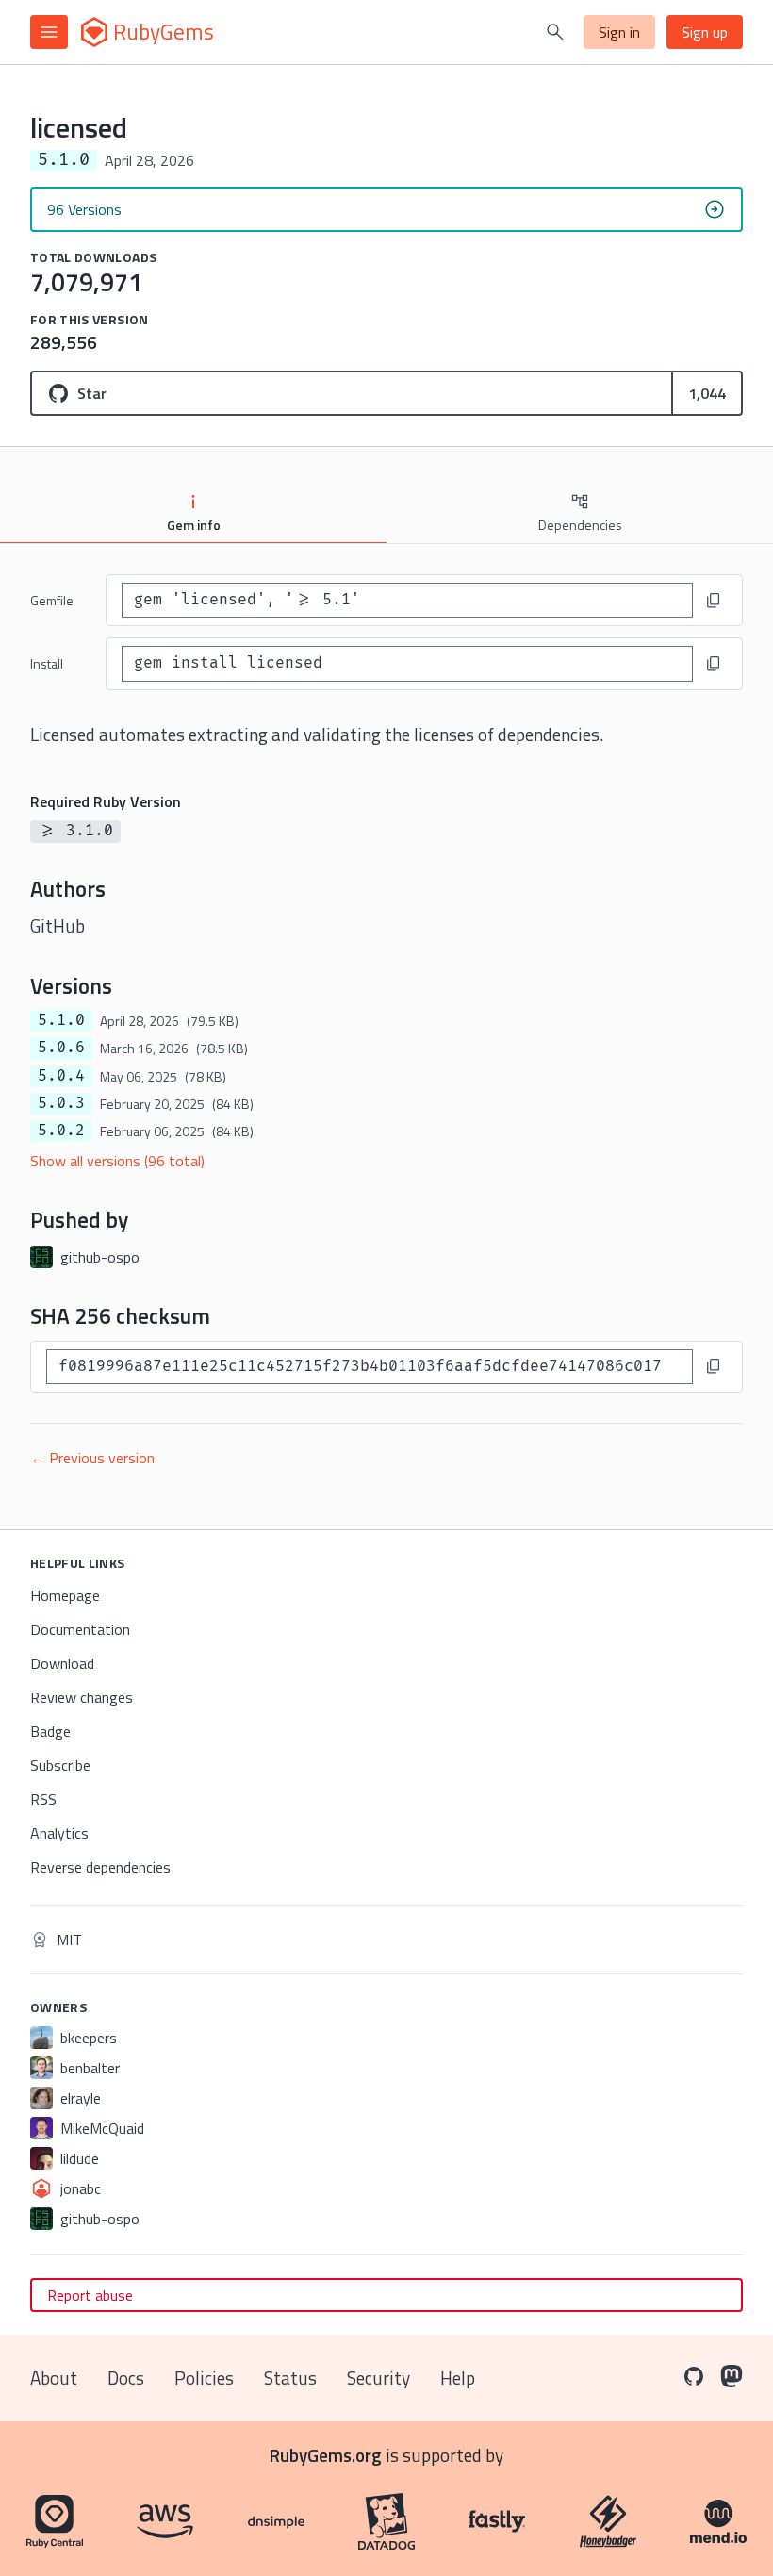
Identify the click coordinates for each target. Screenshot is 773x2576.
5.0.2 (61, 1131)
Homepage (65, 1595)
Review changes (82, 1697)
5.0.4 (61, 1076)
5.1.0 (61, 1020)
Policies (204, 2378)
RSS (43, 1799)
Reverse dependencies (100, 1867)
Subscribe (60, 1765)
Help (458, 2378)
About (54, 2378)
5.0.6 (61, 1048)
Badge (50, 1731)
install (47, 663)
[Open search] (555, 32)
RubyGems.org (326, 2455)
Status (290, 2378)
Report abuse (90, 2295)
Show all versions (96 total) (117, 1161)
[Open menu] (49, 32)
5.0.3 (61, 1103)
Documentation (80, 1629)
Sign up (705, 32)
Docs (126, 2378)
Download (62, 1663)
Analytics (59, 1833)
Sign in (619, 32)
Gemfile (52, 600)
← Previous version (92, 1458)
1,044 (707, 393)
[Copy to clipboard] (714, 601)
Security (378, 2378)
